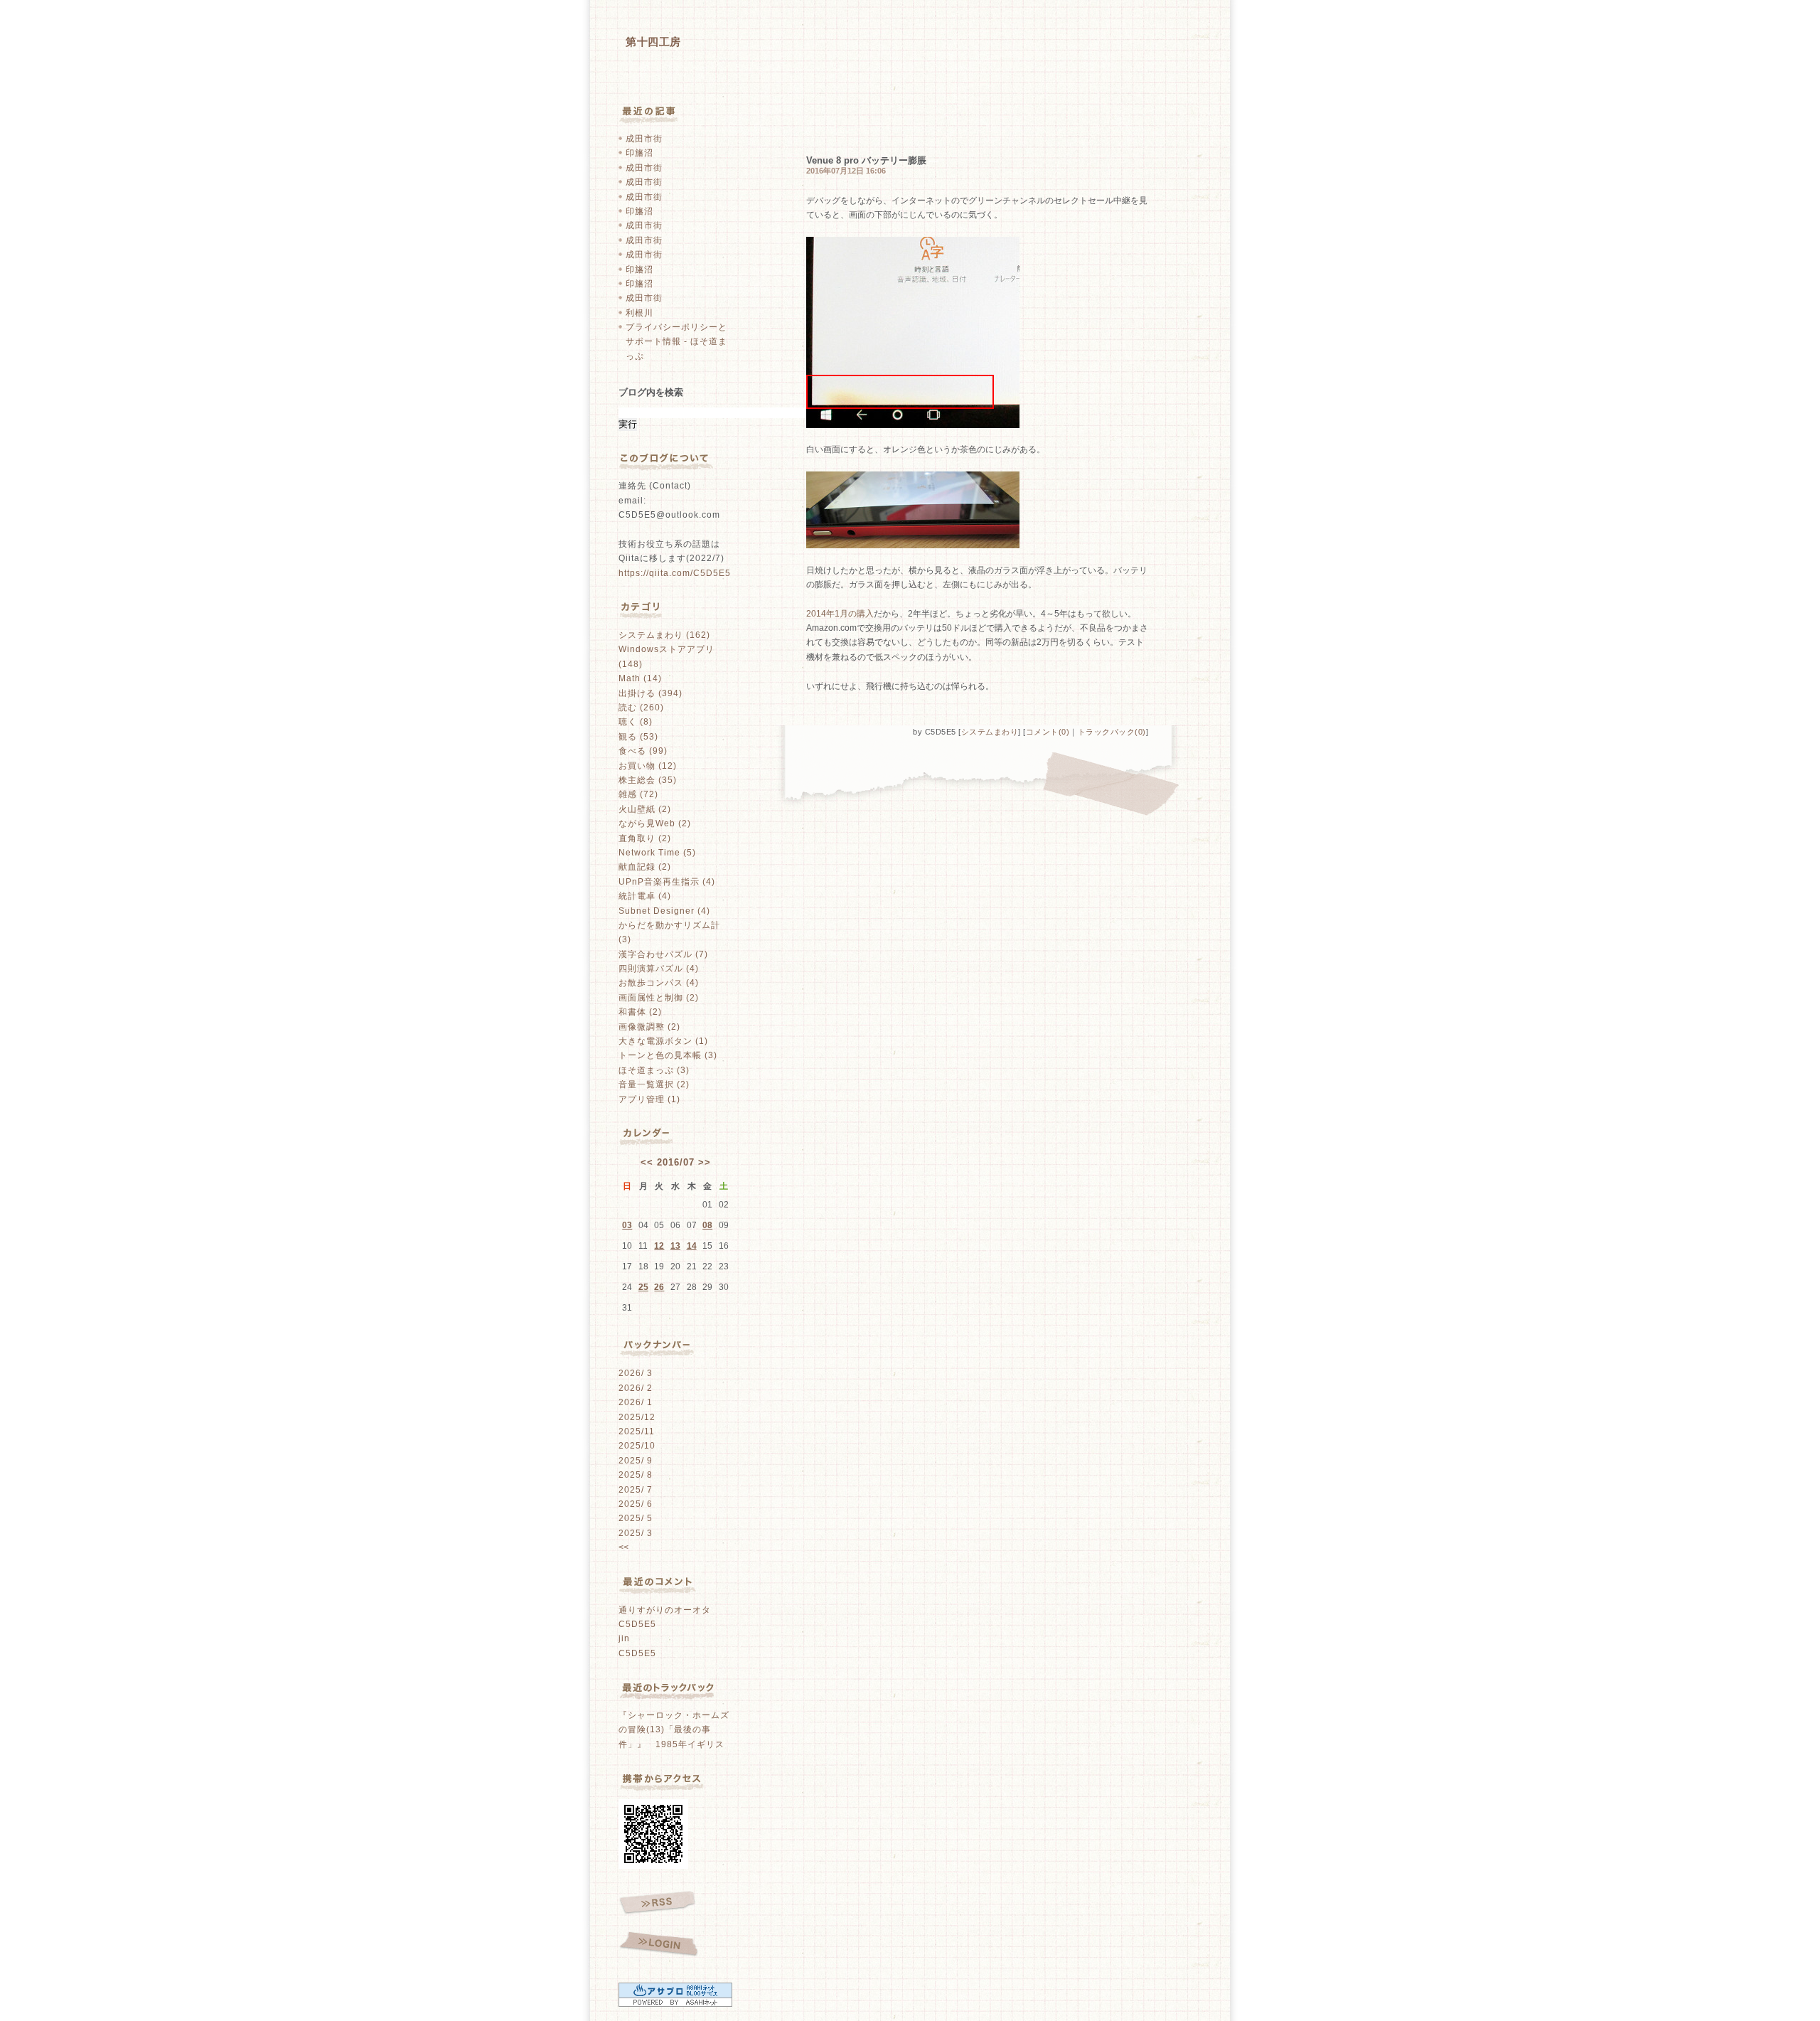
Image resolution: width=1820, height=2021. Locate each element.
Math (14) (640, 678)
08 (707, 1225)
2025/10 (637, 1446)
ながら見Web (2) (655, 823)
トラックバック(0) (1112, 732)
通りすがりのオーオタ (665, 1610)
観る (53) (638, 737)
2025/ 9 (636, 1461)
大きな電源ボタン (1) (663, 1041)
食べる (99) (643, 751)
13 (675, 1246)
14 (692, 1246)
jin (624, 1638)
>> (705, 1162)
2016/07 (676, 1162)
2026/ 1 (636, 1402)
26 (659, 1287)
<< (647, 1162)
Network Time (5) (657, 853)
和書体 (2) (640, 1012)
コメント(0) (1048, 732)
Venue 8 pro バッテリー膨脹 (866, 160)
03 (627, 1225)
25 (643, 1287)
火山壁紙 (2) (645, 809)
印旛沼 (639, 153)
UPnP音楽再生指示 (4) (667, 882)
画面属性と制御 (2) (659, 998)
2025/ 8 (636, 1475)
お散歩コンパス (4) (659, 983)
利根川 (639, 313)
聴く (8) (636, 722)
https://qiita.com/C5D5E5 (675, 573)
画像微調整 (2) (649, 1027)
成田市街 (644, 139)
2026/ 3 (636, 1373)
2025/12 (637, 1417)
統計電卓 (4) (645, 896)
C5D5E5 (637, 1624)
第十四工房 (653, 42)
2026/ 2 (636, 1388)
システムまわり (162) (664, 635)
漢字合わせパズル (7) (663, 954)
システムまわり (990, 732)
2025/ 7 (636, 1490)
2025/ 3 (636, 1533)
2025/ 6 (636, 1504)
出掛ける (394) (651, 693)
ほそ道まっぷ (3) (654, 1070)
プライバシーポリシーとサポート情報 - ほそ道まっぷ (676, 342)
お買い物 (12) (648, 766)
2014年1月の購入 (840, 614)
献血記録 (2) (645, 867)
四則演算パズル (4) (659, 969)
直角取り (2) (645, 838)
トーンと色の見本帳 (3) (668, 1055)
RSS (657, 1903)
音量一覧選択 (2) (654, 1084)
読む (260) (641, 708)
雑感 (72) (638, 794)
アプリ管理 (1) (649, 1099)
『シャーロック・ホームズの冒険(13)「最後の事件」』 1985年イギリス (674, 1730)
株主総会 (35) (648, 780)
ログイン (659, 1945)
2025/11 (637, 1431)
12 (659, 1246)
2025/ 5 (636, 1518)
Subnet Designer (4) (664, 911)
